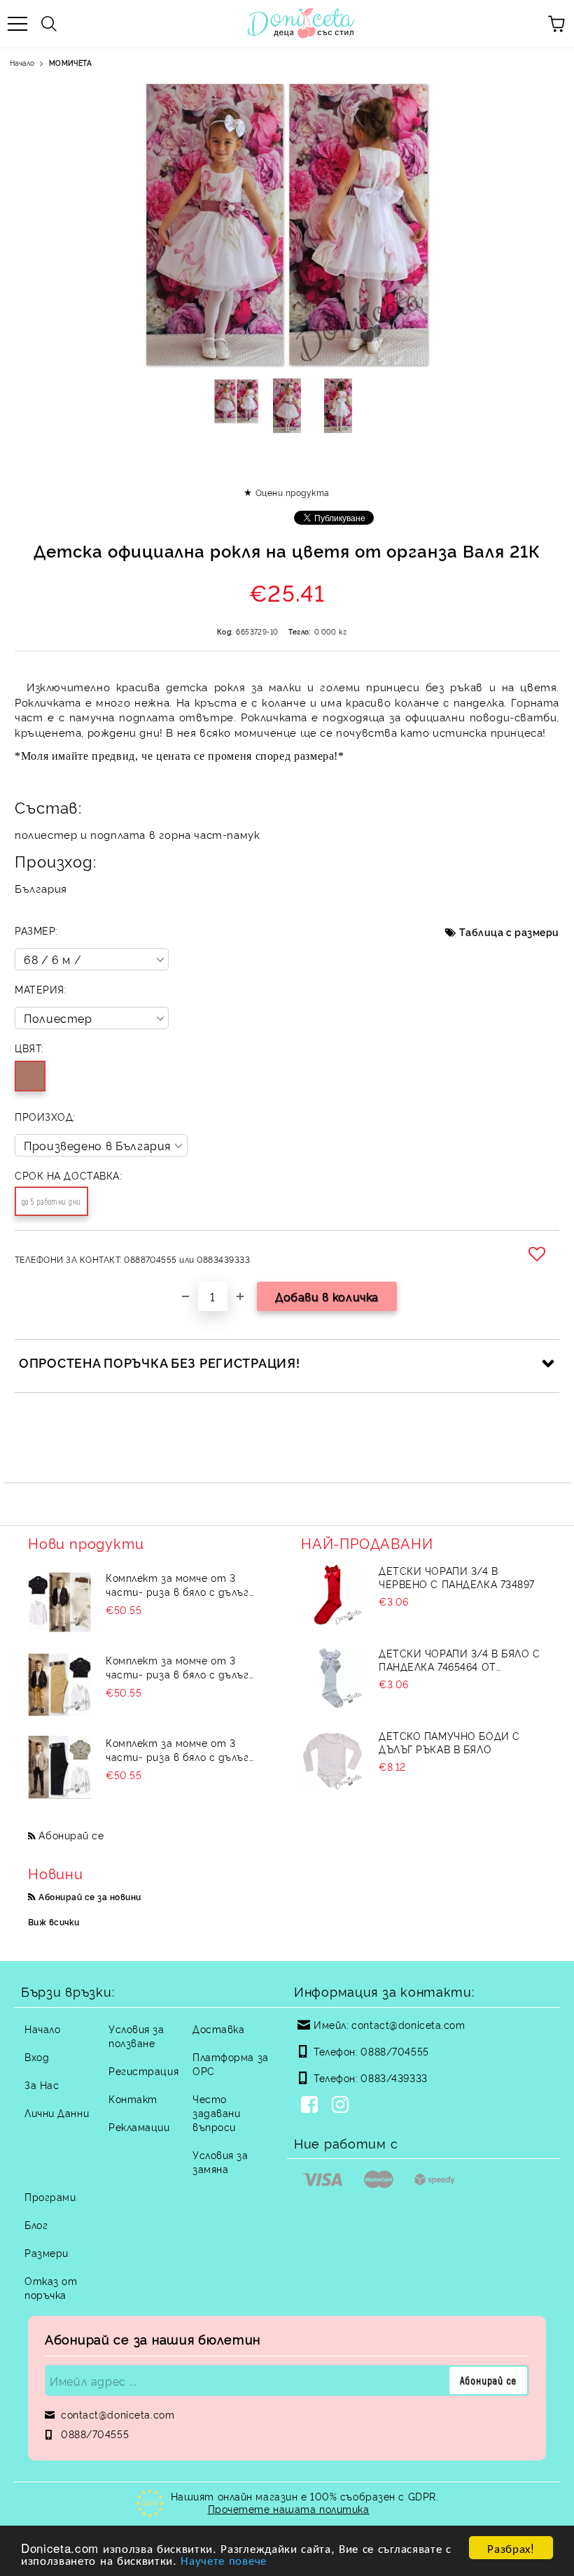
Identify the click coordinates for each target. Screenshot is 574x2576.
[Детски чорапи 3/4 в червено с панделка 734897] (332, 1595)
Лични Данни (57, 2113)
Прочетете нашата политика (289, 2508)
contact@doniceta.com (408, 2024)
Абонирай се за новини (90, 1896)
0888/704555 (394, 2051)
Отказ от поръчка (51, 2287)
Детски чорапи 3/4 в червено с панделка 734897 (457, 1577)
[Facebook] (312, 2106)
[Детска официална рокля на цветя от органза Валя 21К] (236, 406)
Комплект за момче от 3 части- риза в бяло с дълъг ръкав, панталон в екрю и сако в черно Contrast (186, 1585)
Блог (36, 2224)
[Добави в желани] (539, 1254)
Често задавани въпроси (216, 2113)
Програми (50, 2196)
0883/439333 (394, 2078)
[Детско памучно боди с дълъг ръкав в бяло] (332, 1760)
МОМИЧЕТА (70, 63)
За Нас (42, 2085)
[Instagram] (343, 2106)
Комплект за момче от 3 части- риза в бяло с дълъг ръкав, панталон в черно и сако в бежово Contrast (188, 1750)
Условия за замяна (220, 2161)
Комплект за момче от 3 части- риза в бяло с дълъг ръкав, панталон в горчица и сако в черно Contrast (181, 1667)
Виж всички (54, 1922)
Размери (47, 2252)
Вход (37, 2057)
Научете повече (224, 2560)
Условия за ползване (136, 2036)
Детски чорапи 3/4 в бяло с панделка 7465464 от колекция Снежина (460, 1659)
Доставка (218, 2029)
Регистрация (143, 2071)
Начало (22, 63)
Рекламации (139, 2126)
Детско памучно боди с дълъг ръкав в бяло (449, 1742)
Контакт (133, 2099)
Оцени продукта (292, 492)
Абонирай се (71, 1835)
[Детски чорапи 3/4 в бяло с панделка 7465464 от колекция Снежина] (332, 1678)
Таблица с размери (509, 932)
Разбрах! (511, 2548)
